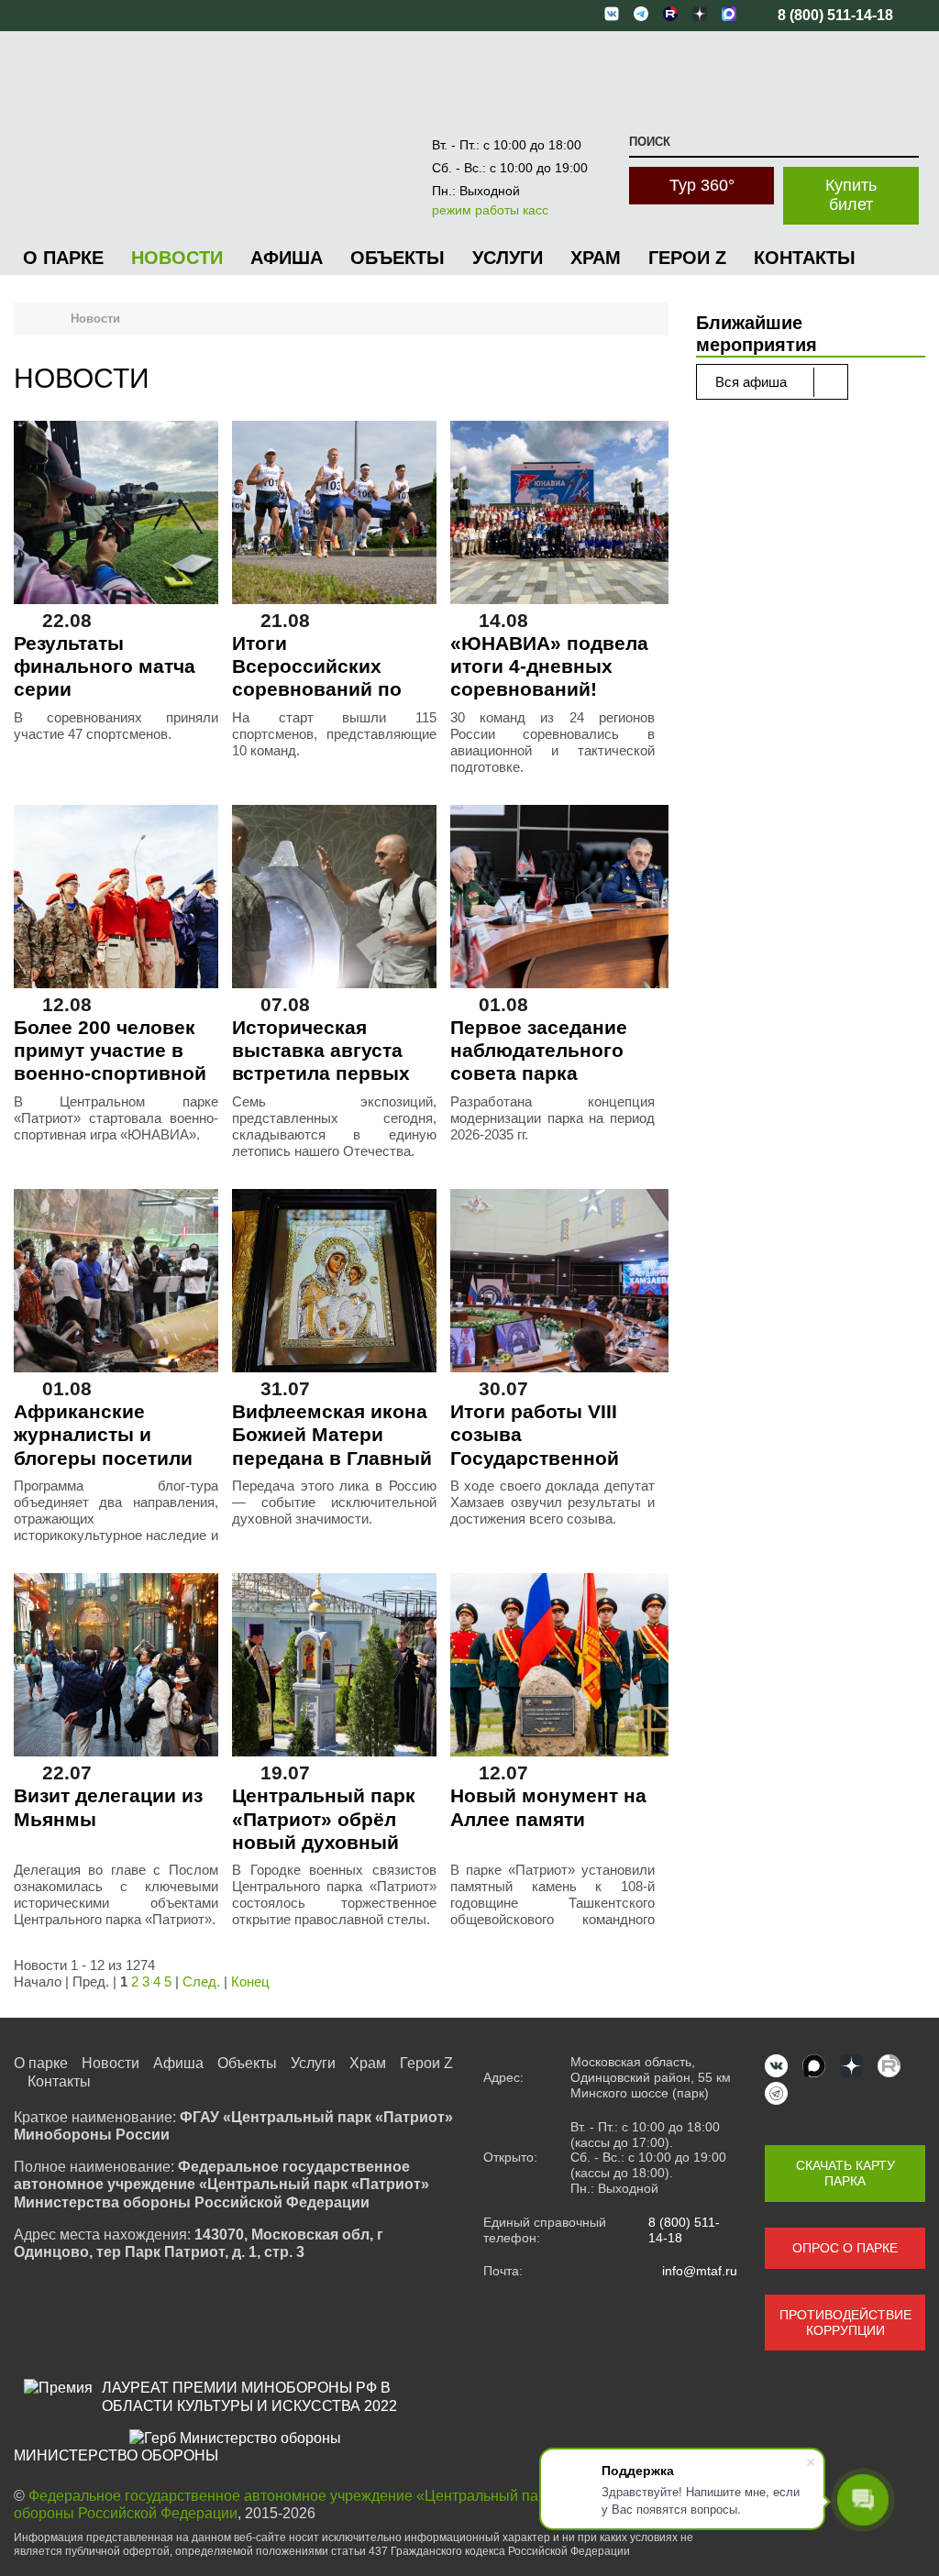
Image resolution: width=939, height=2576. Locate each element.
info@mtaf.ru (700, 2271)
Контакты (805, 258)
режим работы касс (490, 210)
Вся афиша (753, 382)
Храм (596, 258)
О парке (63, 258)
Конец (250, 1982)
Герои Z (687, 258)
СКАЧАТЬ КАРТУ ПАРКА (845, 2173)
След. (201, 1982)
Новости (177, 258)
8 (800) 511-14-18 (684, 2230)
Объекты (398, 258)
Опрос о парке (845, 2248)
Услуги (508, 258)
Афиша (287, 258)
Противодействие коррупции (845, 2323)
